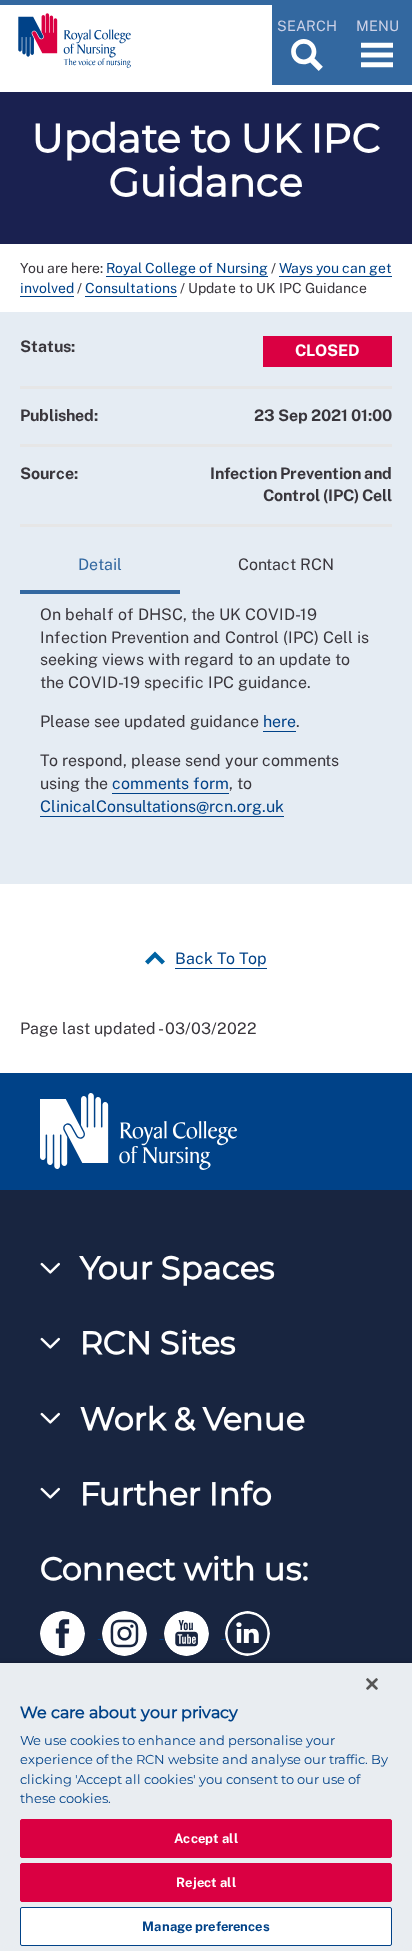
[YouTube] (195, 1629)
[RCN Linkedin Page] (254, 1629)
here (279, 721)
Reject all (205, 1882)
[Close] (372, 1684)
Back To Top (221, 958)
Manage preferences (205, 1926)
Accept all (205, 1838)
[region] (206, 1807)
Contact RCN (286, 564)
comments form (170, 783)
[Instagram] (133, 1629)
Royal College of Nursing (187, 268)
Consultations (131, 288)
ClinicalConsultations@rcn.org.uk (162, 806)
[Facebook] (71, 1629)
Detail (100, 564)
